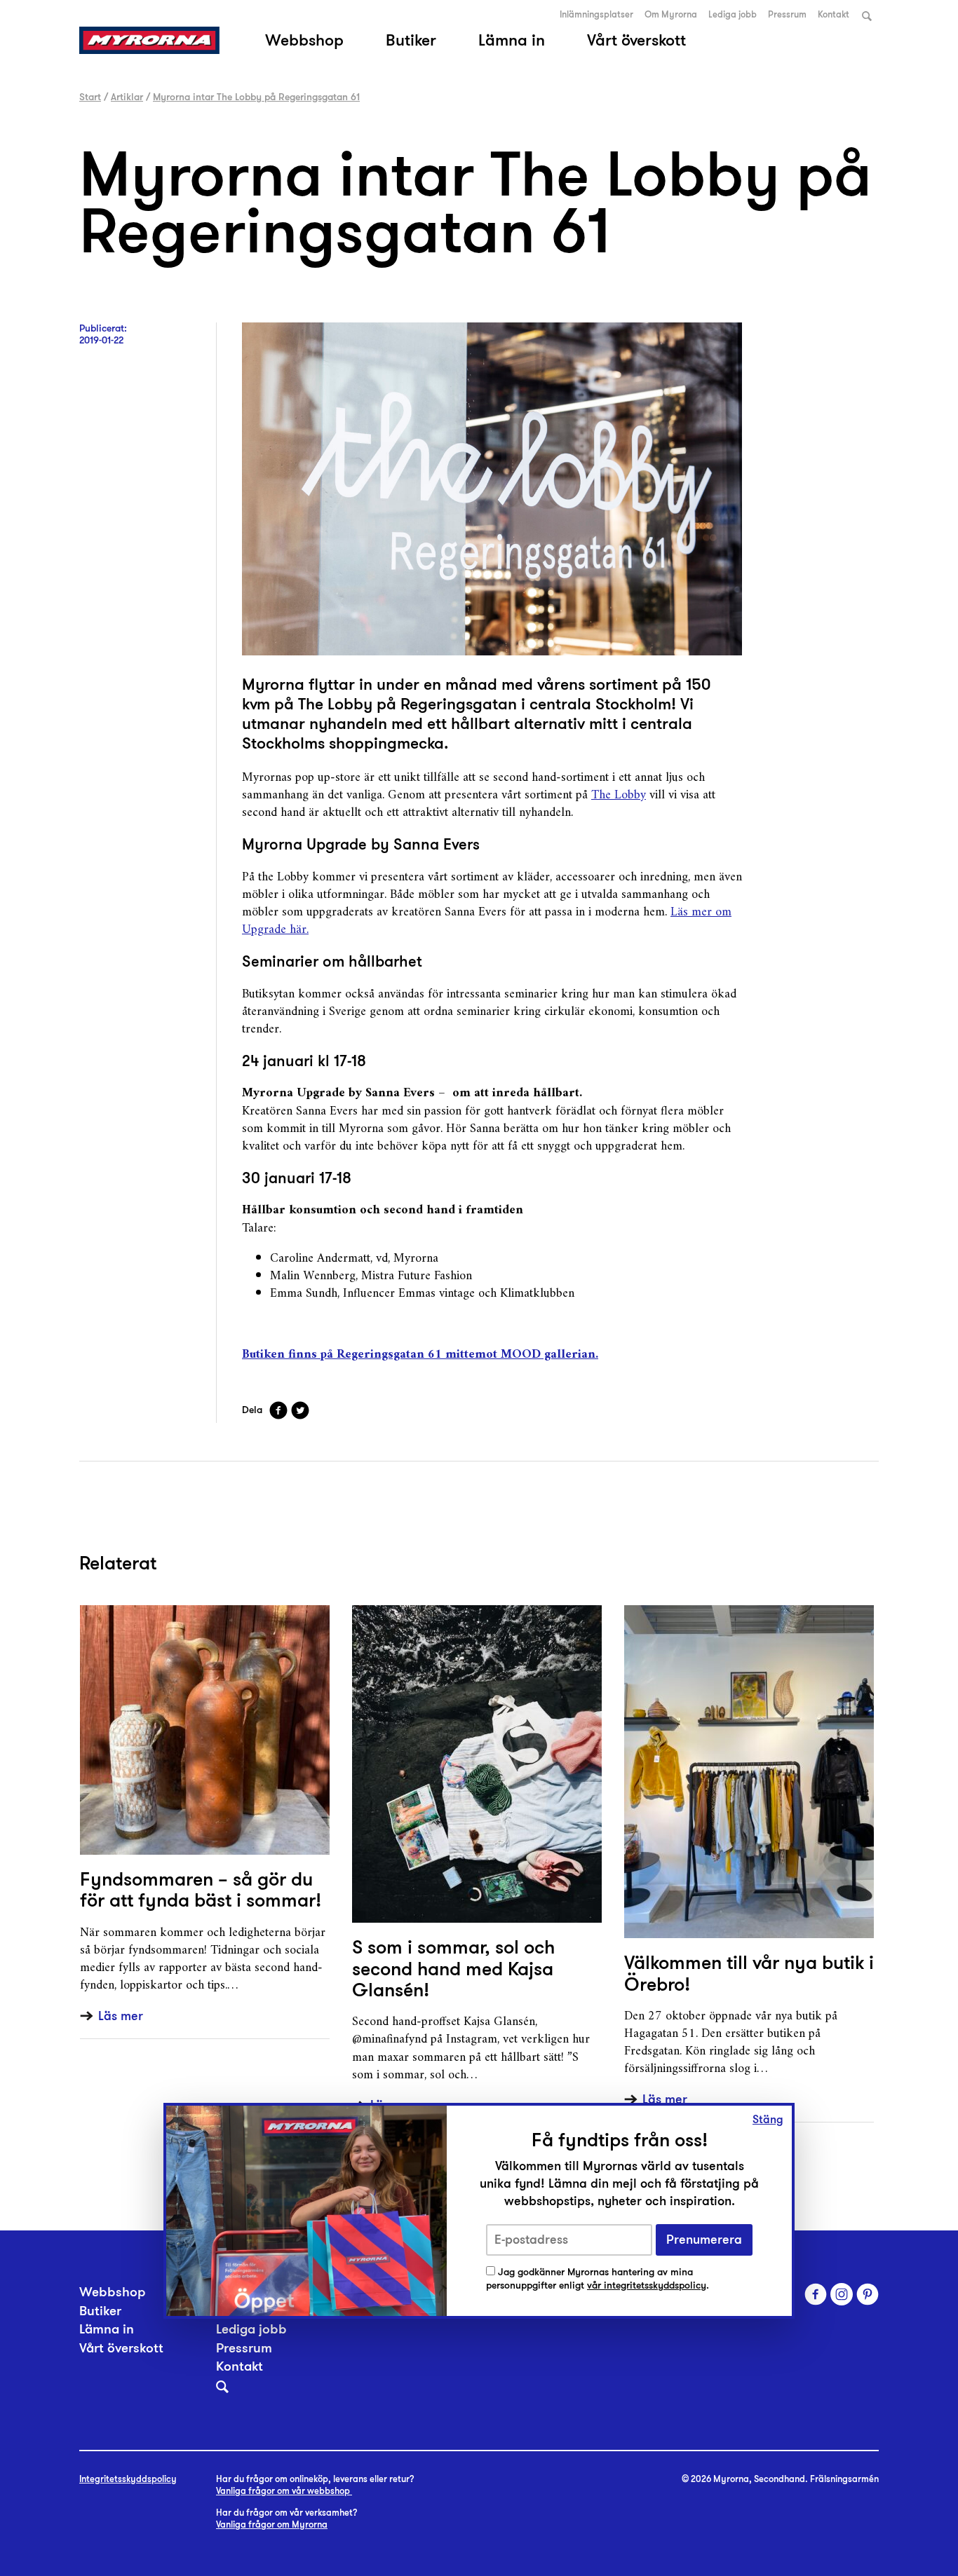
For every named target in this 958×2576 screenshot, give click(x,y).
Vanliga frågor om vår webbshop (284, 2491)
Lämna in (512, 40)
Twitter (300, 1410)
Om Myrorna (671, 15)
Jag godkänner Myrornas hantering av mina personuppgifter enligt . (598, 2278)
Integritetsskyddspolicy (128, 2479)
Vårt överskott (636, 40)
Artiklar (127, 97)
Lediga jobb (733, 15)
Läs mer (121, 2016)
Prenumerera (704, 2240)
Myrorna (149, 40)
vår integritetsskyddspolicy (647, 2285)
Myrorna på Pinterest (868, 2294)
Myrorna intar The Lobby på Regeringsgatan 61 (256, 97)
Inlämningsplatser (596, 15)
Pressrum (787, 15)
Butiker (411, 40)
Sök (867, 16)
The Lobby (619, 795)
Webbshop (304, 40)
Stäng (768, 2120)
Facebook (278, 1410)
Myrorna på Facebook (816, 2294)
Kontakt (834, 15)
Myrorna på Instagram (842, 2294)
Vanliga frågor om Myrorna (272, 2525)
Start (90, 97)
